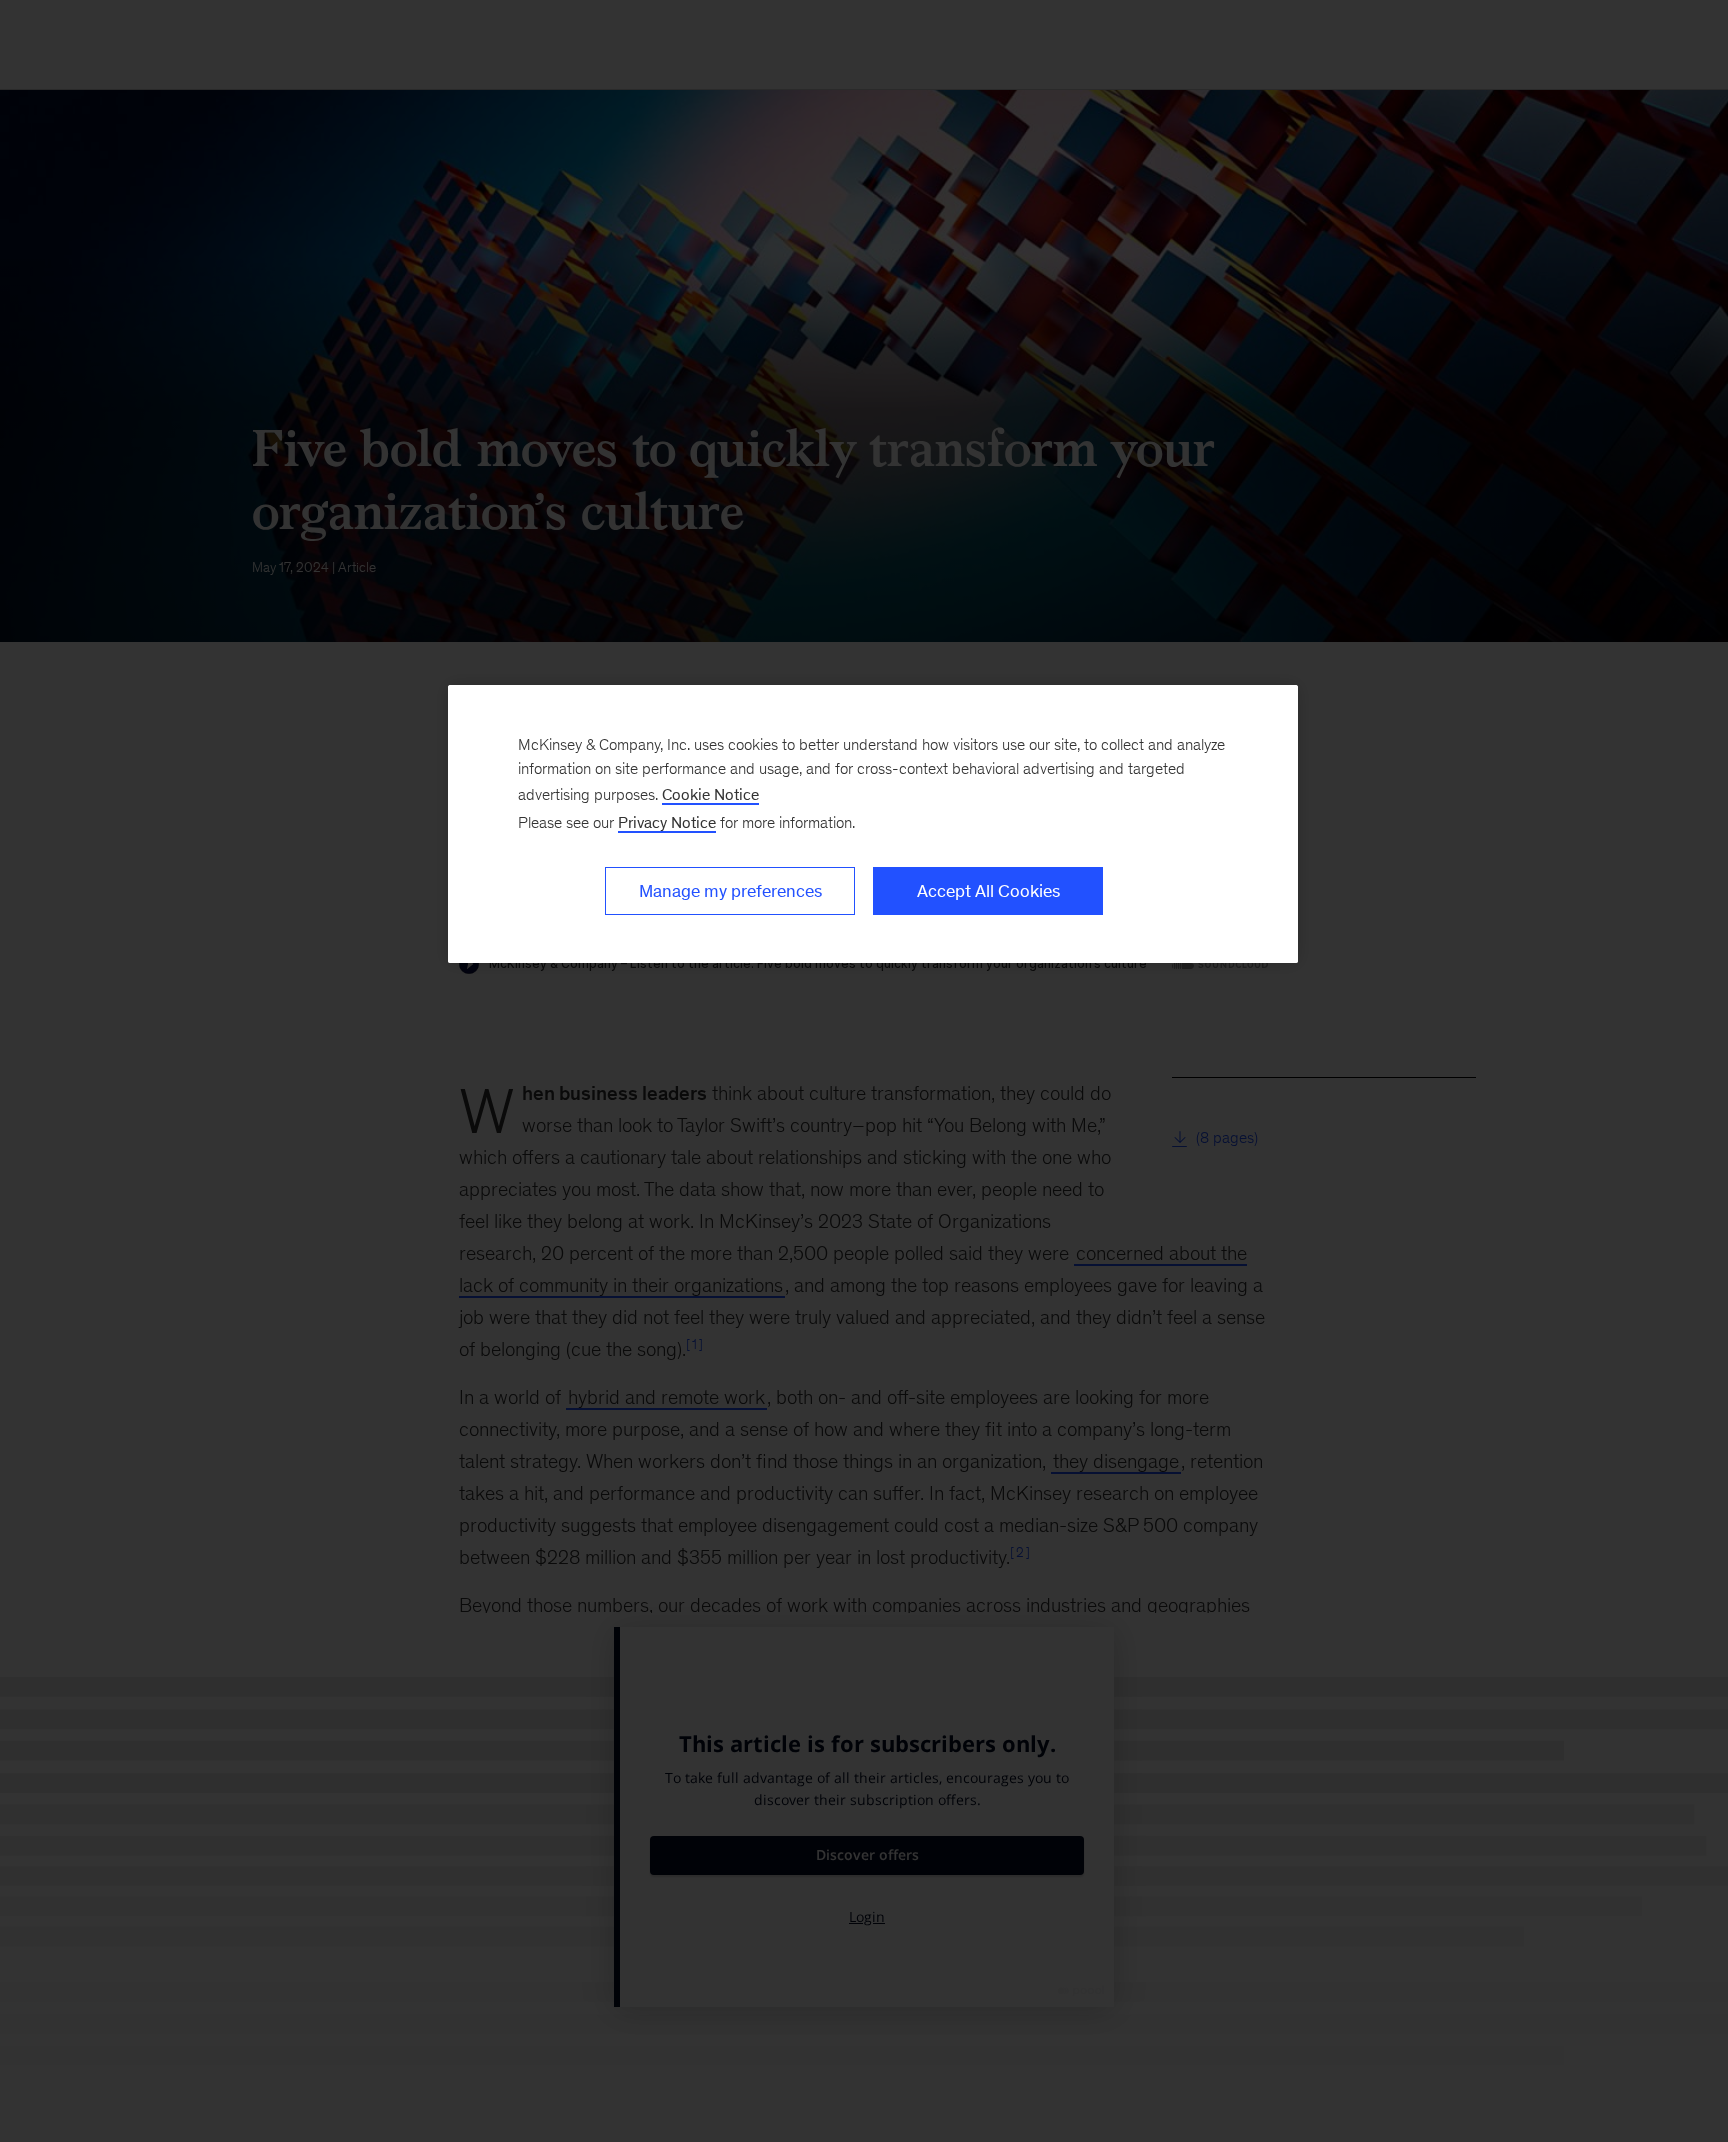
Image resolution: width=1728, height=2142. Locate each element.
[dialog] (873, 824)
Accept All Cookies (988, 891)
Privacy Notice (667, 822)
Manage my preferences (730, 891)
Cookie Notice (710, 794)
